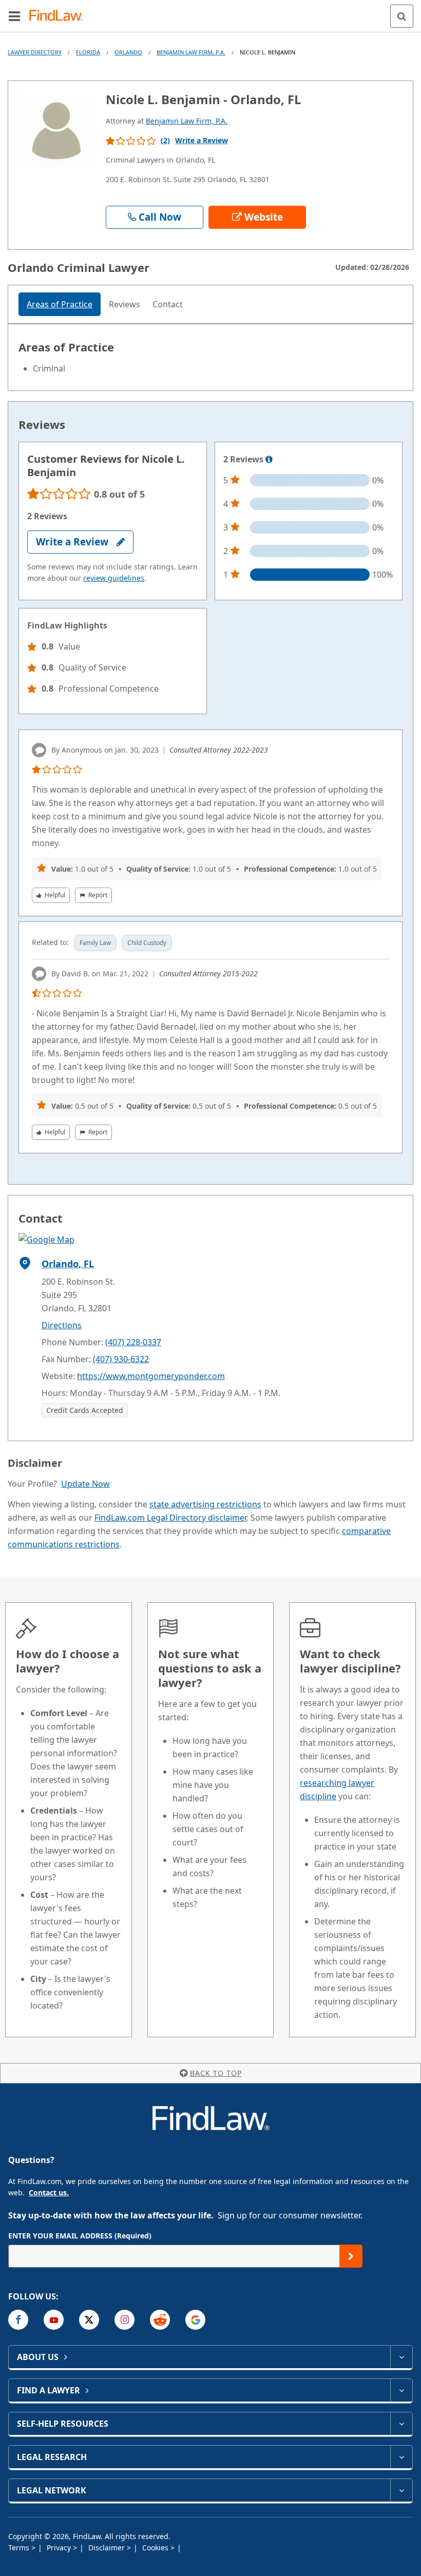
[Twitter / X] (89, 2320)
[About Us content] (401, 2357)
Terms (20, 2548)
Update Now (85, 1484)
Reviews (125, 304)
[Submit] (351, 2256)
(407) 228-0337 (133, 1342)
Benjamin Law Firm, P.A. (191, 52)
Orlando (128, 52)
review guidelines (114, 578)
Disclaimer (108, 2548)
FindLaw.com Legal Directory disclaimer (170, 1518)
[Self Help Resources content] (401, 2424)
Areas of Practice (60, 304)
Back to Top (216, 2073)
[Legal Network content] (401, 2490)
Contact (168, 304)
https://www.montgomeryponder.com (151, 1376)
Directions (62, 1325)
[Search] (402, 16)
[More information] (269, 460)
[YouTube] (54, 2320)
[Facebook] (18, 2320)
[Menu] (14, 16)
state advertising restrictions (205, 1504)
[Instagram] (125, 2320)
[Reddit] (160, 2320)
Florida (88, 52)
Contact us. (49, 2192)
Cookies (156, 2548)
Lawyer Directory (35, 52)
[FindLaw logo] (59, 16)
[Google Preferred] (195, 2320)
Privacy (60, 2548)
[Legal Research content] (401, 2457)
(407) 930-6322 (121, 1359)
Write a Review (202, 140)
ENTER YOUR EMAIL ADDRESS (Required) (80, 2236)
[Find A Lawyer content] (401, 2390)
